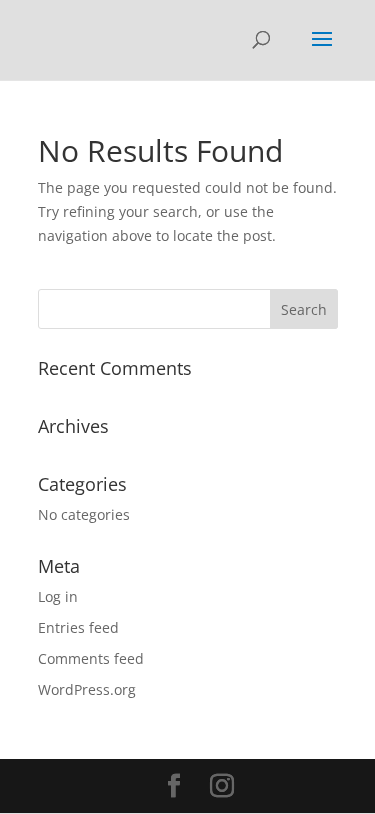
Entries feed (78, 627)
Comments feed (91, 658)
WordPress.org (87, 689)
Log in (58, 596)
